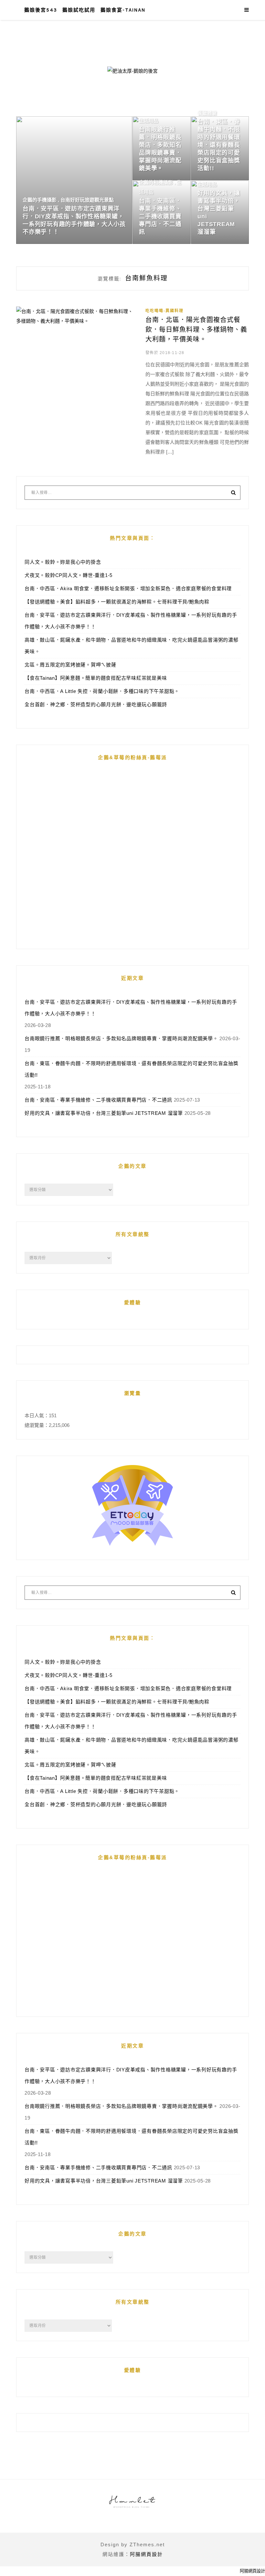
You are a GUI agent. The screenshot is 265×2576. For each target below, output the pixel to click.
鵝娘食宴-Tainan (123, 10)
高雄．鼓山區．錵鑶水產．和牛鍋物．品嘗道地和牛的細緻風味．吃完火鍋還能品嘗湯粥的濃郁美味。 (132, 646)
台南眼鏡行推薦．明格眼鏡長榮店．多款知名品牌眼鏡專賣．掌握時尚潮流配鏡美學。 (121, 1038)
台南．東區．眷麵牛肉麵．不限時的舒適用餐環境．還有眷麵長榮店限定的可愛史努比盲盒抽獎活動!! (132, 1069)
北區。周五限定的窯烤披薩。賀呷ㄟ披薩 (70, 665)
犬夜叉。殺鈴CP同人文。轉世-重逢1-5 (69, 575)
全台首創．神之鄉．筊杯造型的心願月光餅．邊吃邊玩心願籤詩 (96, 704)
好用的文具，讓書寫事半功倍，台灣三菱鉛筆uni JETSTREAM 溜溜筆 (104, 1113)
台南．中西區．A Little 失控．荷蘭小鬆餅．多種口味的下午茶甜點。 (102, 691)
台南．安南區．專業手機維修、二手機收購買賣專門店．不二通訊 (98, 1100)
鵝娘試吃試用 (79, 10)
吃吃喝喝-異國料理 (164, 311)
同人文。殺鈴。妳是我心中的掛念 (63, 562)
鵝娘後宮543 (41, 10)
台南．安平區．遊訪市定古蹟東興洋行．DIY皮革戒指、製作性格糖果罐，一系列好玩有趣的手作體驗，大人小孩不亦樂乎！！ (131, 621)
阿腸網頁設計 (146, 2554)
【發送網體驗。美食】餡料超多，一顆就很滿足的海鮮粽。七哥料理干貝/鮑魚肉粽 (117, 602)
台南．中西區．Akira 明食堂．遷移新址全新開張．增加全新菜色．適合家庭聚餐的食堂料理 (128, 588)
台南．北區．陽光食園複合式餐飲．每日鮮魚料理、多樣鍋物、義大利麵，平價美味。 (196, 330)
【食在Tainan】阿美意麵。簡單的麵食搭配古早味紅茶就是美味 (96, 678)
